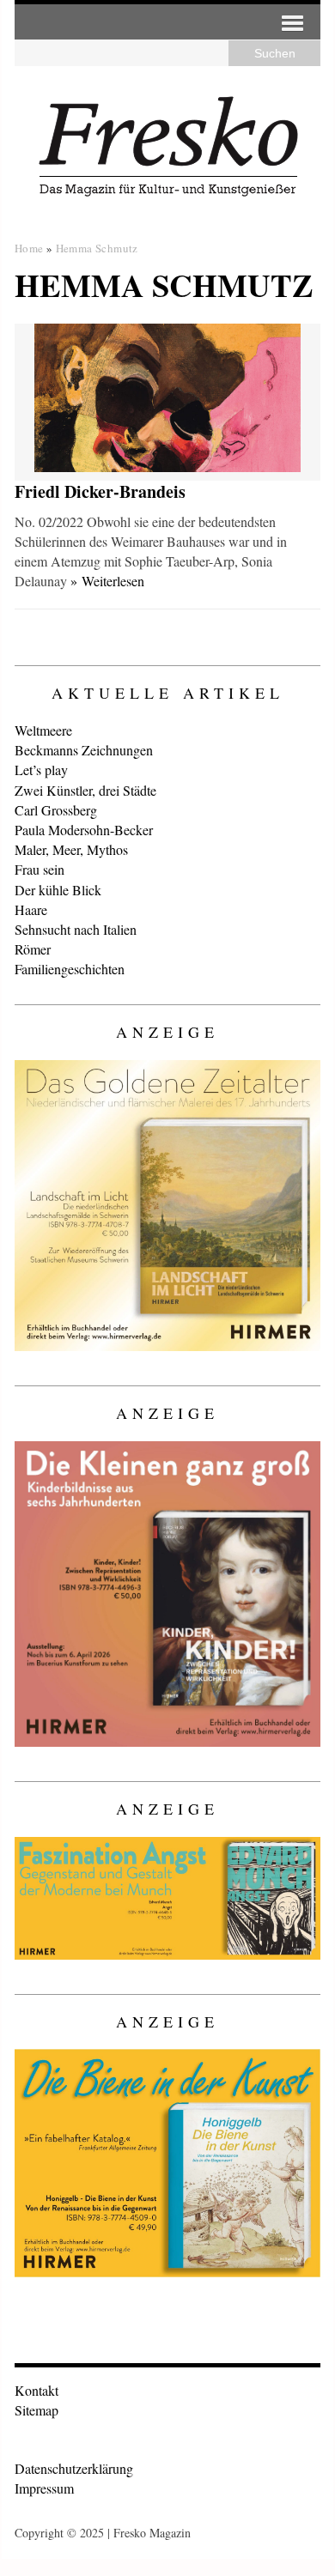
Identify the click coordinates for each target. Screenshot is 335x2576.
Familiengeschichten (70, 969)
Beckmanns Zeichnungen (84, 750)
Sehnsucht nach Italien (76, 929)
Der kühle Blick (58, 890)
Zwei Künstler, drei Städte (85, 790)
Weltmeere (43, 730)
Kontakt (37, 2390)
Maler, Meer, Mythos (71, 849)
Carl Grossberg (56, 810)
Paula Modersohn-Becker (84, 830)
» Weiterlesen (107, 581)
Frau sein (40, 869)
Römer (33, 949)
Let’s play (41, 770)
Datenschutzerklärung (74, 2468)
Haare (31, 909)
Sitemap (37, 2410)
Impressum (44, 2488)
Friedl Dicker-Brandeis (100, 491)
